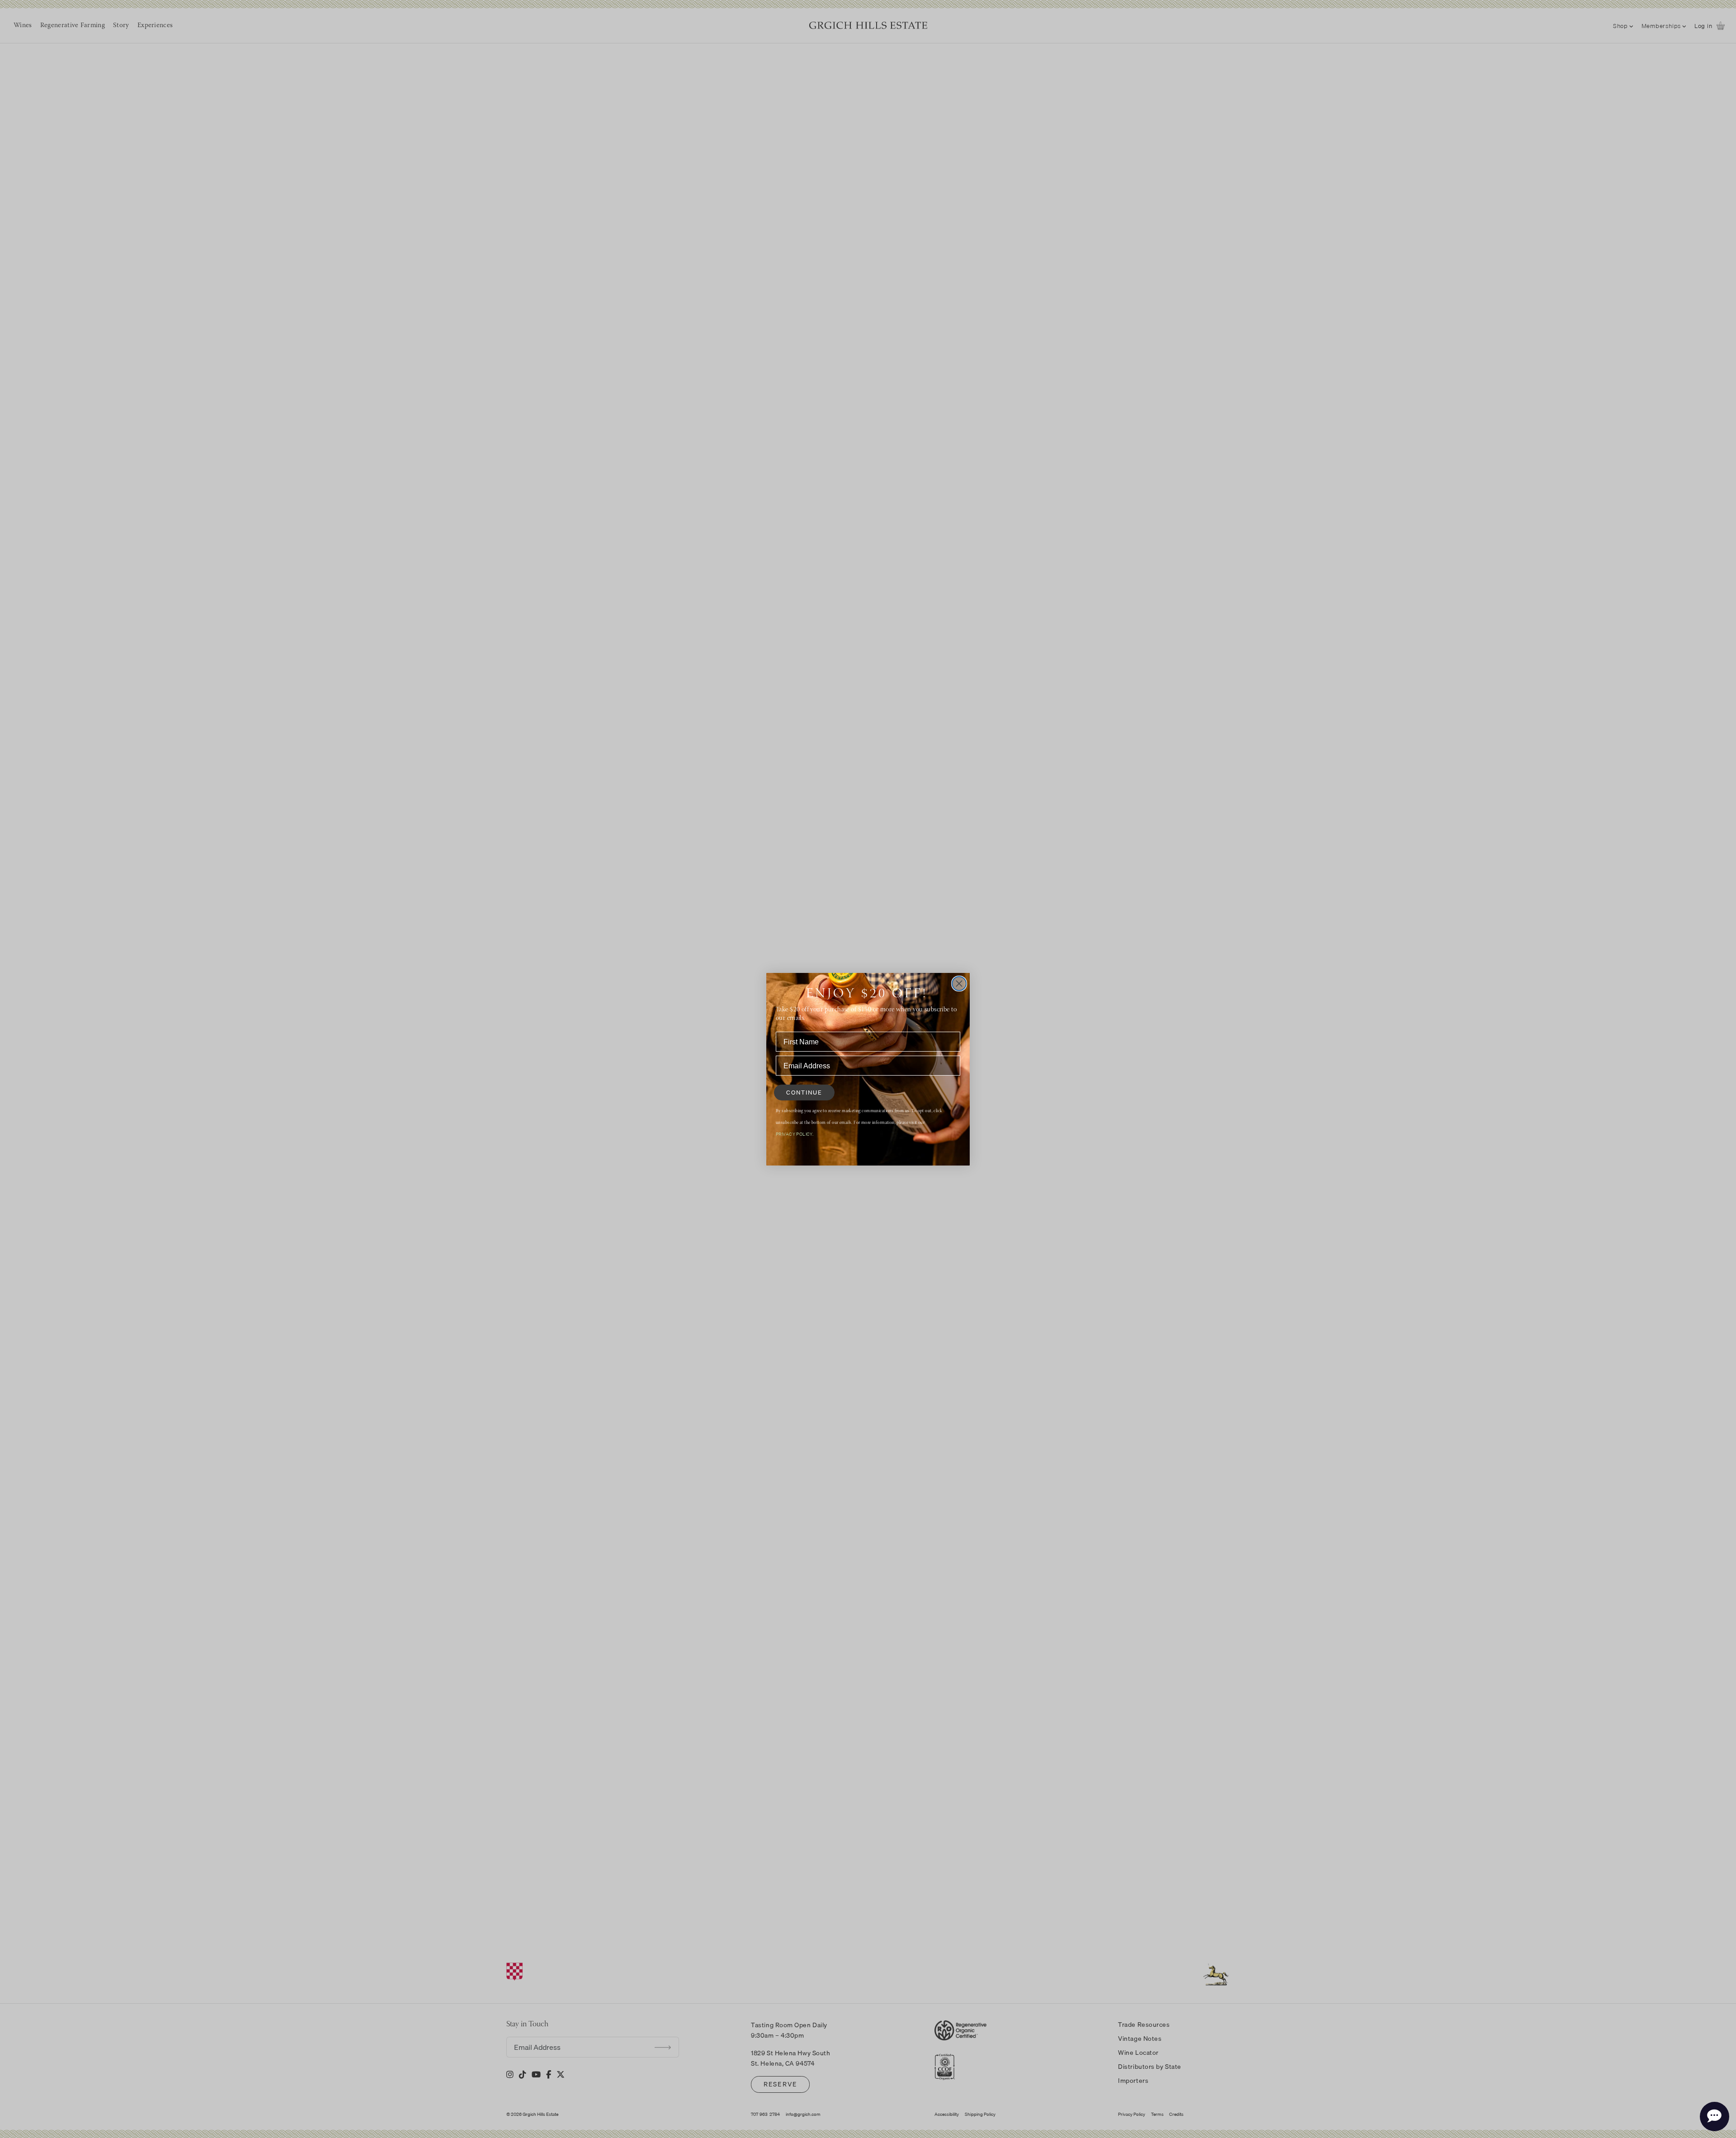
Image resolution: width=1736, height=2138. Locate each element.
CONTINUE (804, 1092)
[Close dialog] (959, 984)
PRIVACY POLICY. (795, 1134)
